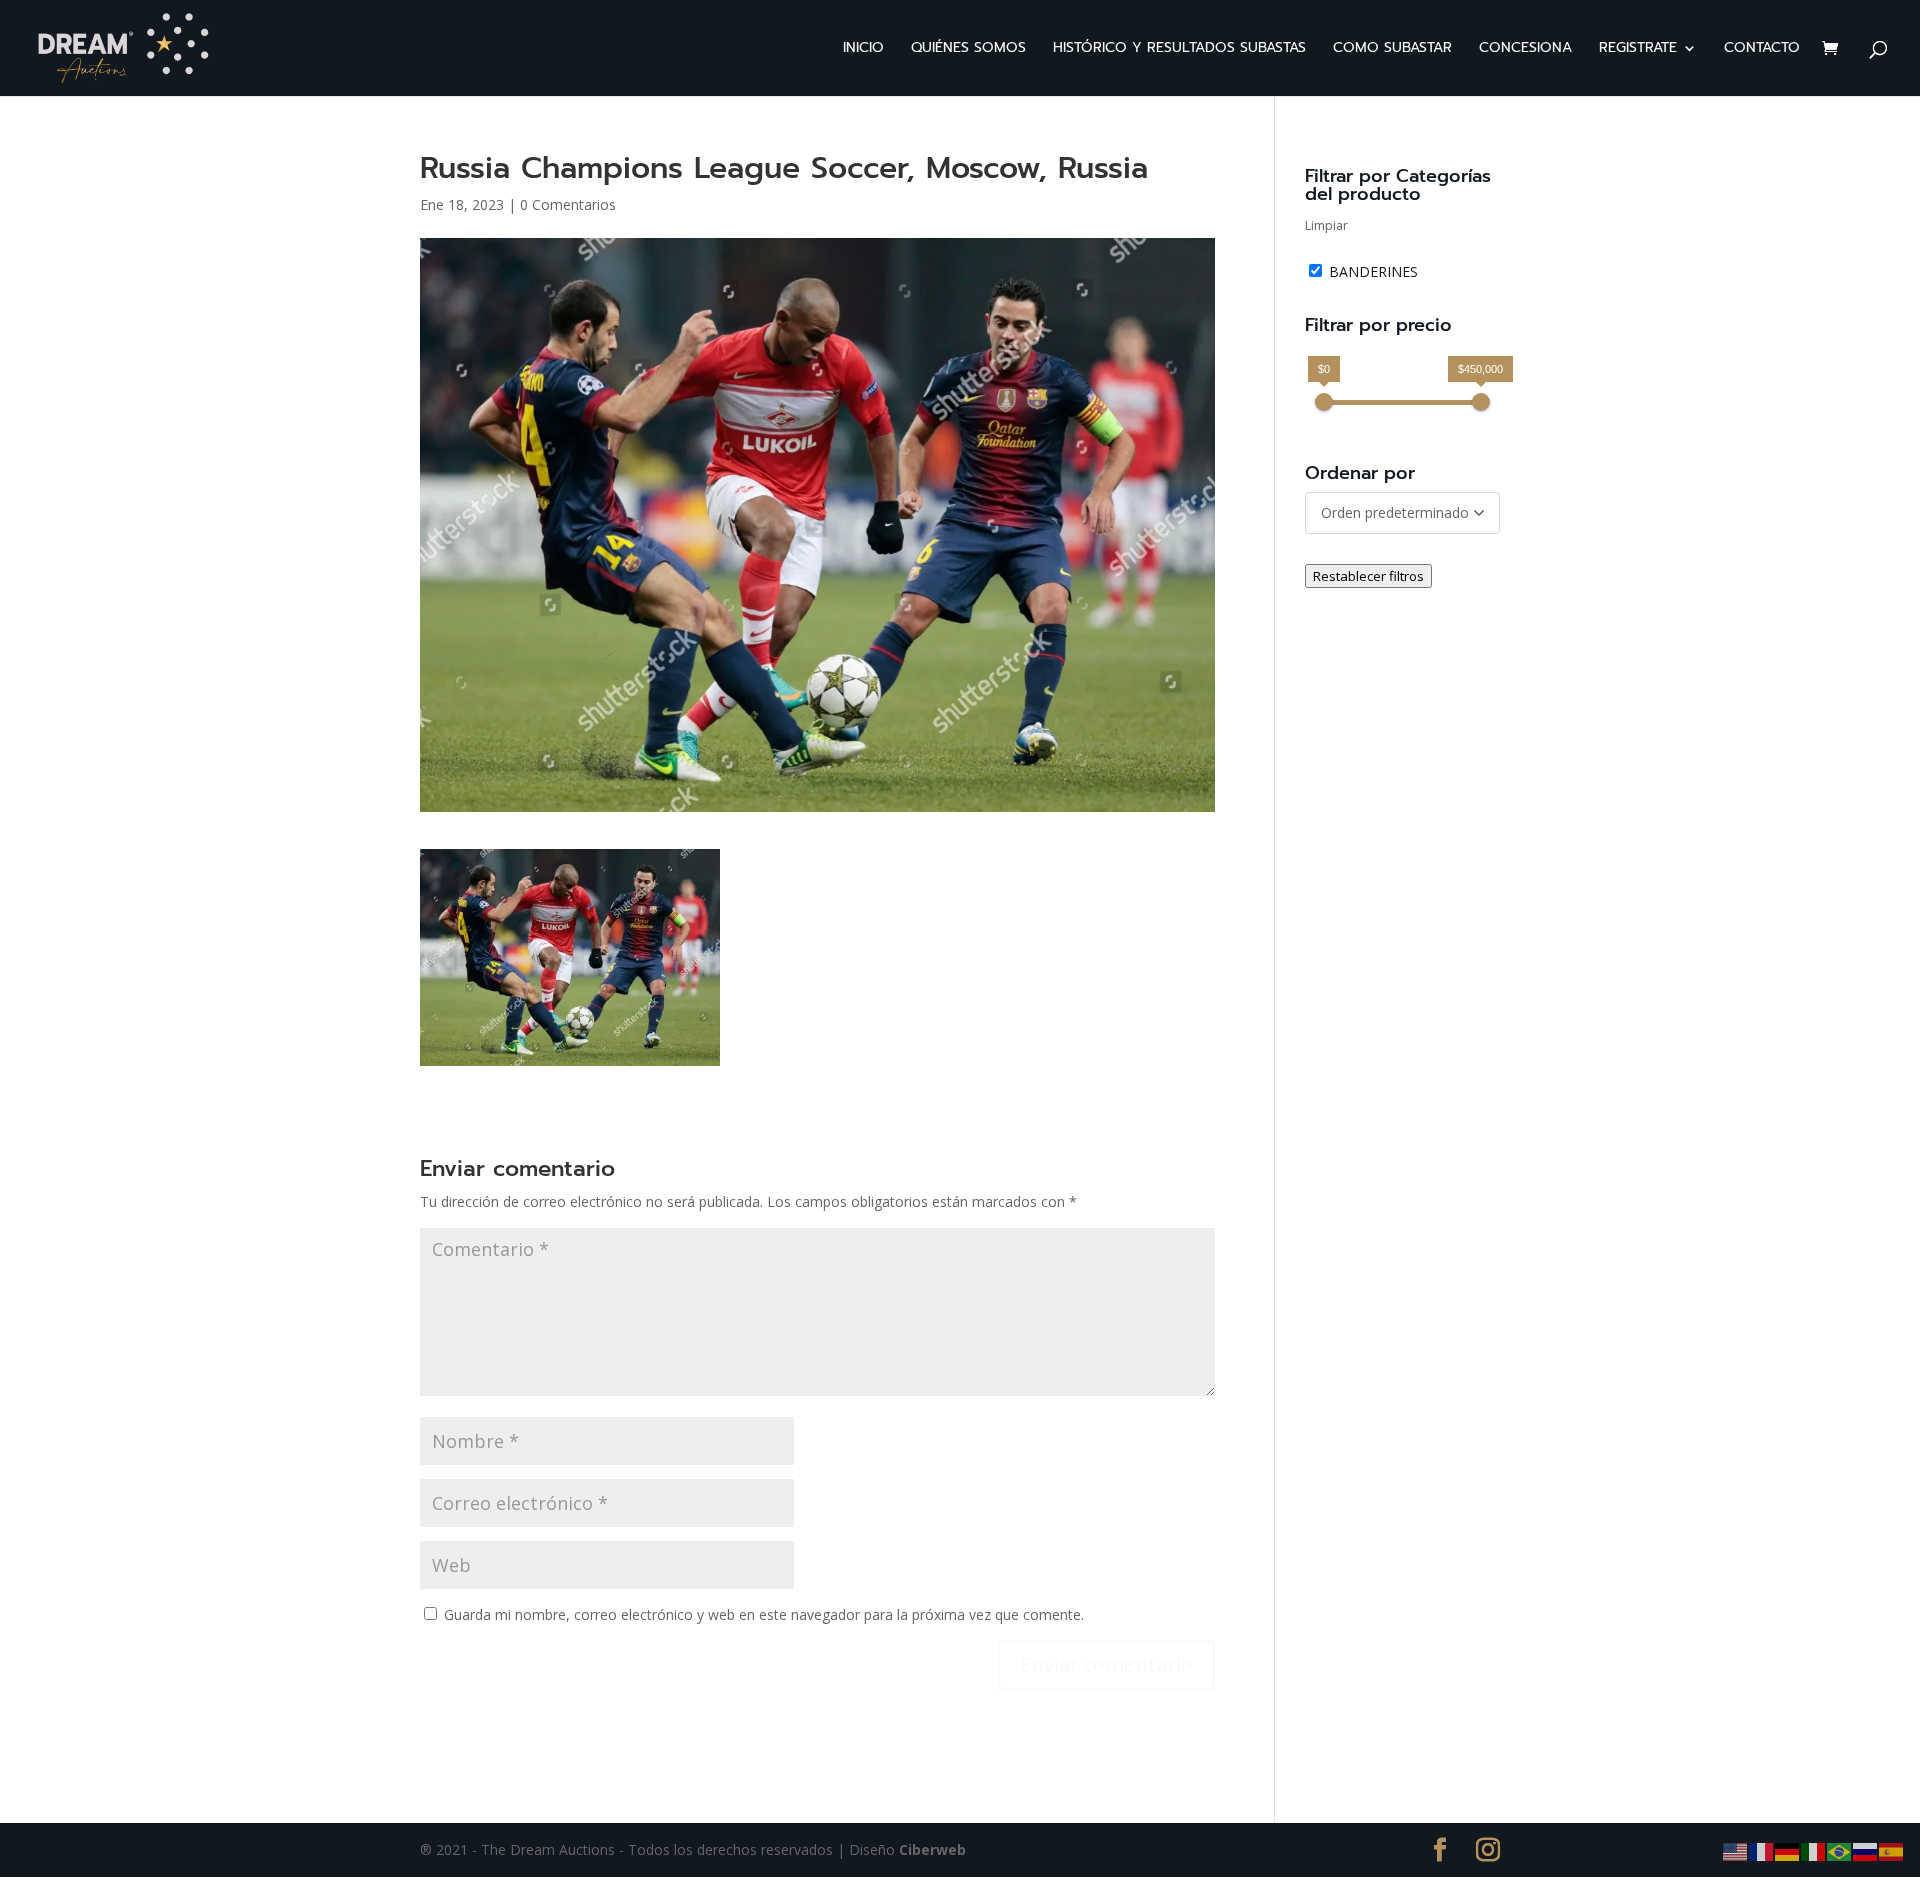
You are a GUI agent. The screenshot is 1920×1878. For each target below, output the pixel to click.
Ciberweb (932, 1849)
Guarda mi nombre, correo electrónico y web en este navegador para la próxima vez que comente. (764, 1614)
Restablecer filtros (1368, 576)
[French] (1762, 1850)
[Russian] (1866, 1850)
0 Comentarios (568, 204)
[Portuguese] (1840, 1850)
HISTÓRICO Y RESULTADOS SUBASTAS (1179, 49)
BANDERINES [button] (1373, 271)
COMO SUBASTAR (1392, 49)
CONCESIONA (1525, 49)
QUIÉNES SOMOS (968, 49)
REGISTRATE (1638, 49)
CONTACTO (1762, 49)
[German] (1788, 1850)
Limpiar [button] (1326, 225)
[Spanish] (1892, 1850)
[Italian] (1814, 1850)
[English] (1736, 1850)
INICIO (863, 49)
